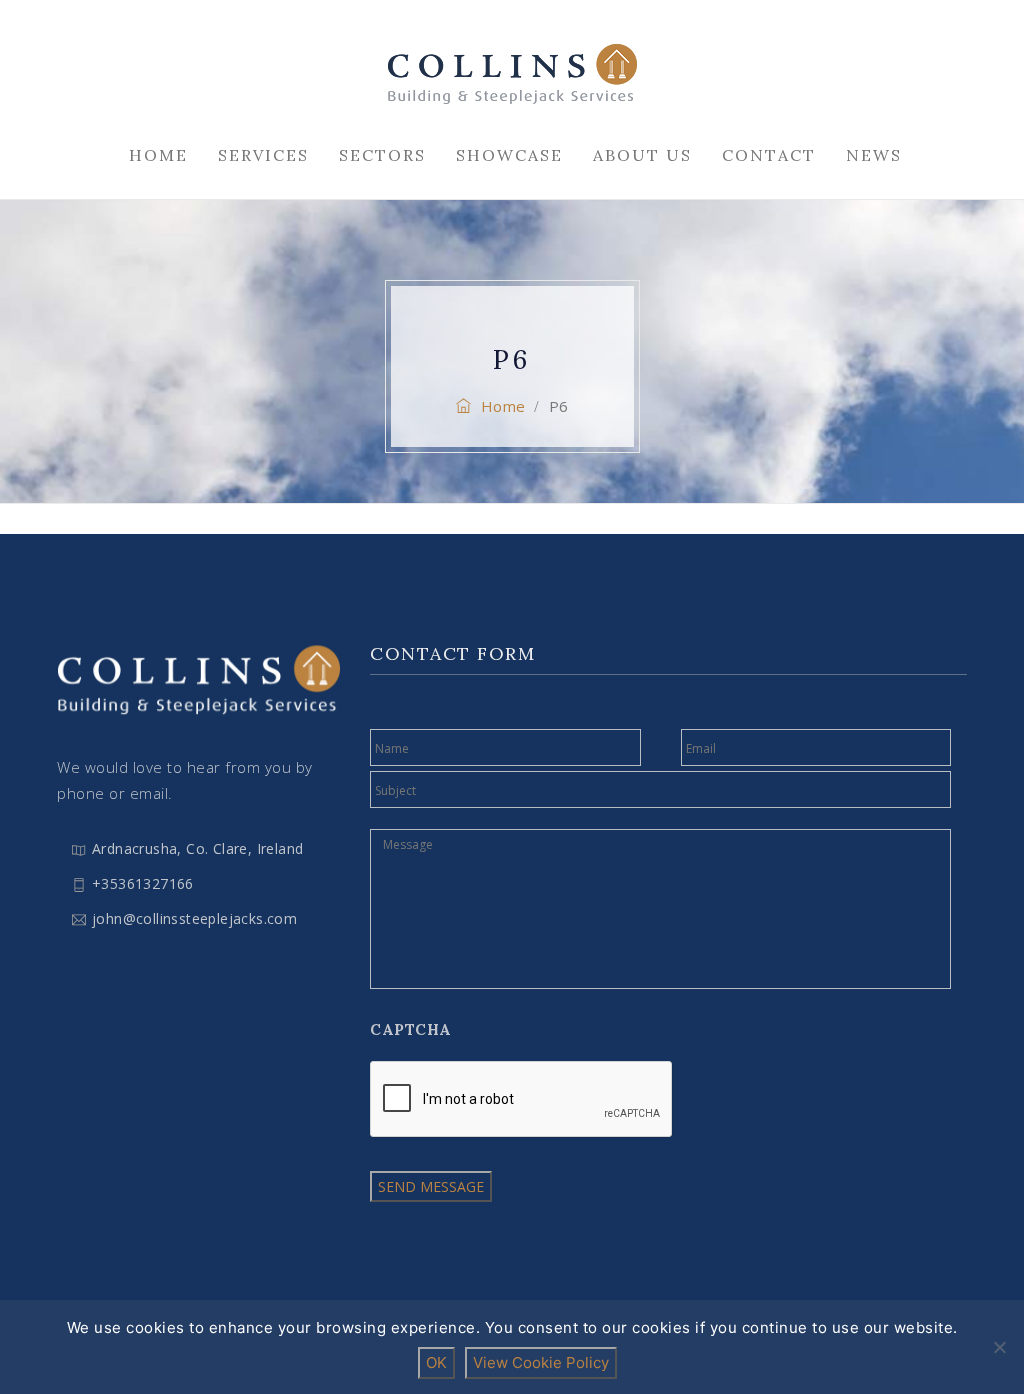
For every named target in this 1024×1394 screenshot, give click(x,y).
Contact (769, 155)
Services (263, 155)
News (874, 155)
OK (436, 1362)
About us (642, 155)
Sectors (382, 155)
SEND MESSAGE (431, 1186)
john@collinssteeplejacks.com (194, 918)
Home (158, 155)
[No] (999, 1347)
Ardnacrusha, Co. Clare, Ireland (197, 848)
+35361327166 (143, 883)
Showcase (509, 155)
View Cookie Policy (541, 1362)
